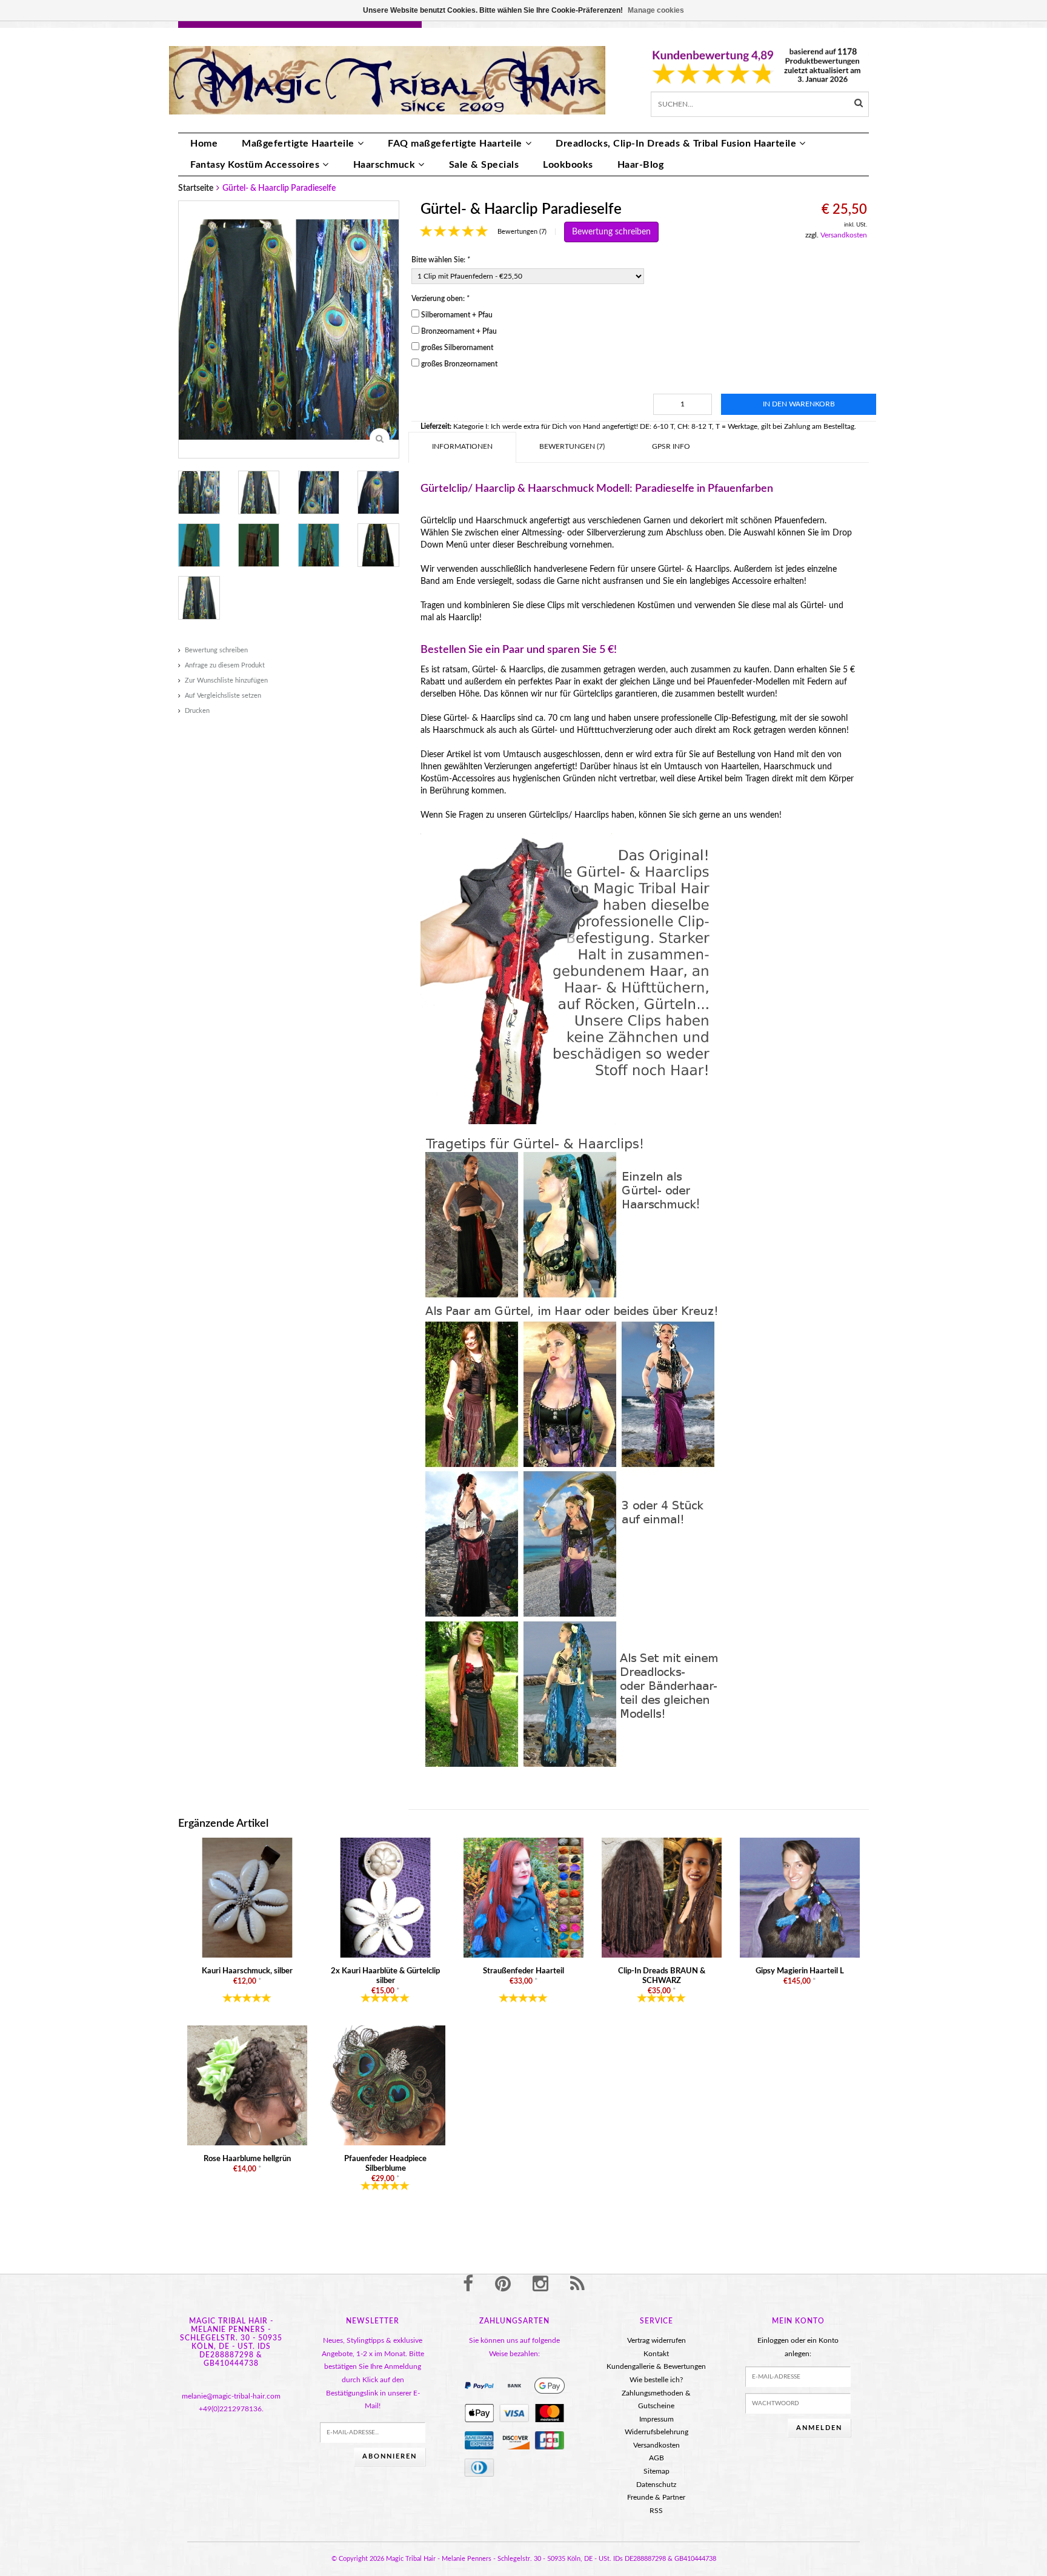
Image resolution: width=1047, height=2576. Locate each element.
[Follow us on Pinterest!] (503, 2285)
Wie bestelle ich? (656, 2380)
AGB (656, 2458)
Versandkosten (844, 235)
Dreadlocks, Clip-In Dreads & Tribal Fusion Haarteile (676, 144)
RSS (656, 2511)
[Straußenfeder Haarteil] (523, 1898)
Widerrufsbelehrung (656, 2432)
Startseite (196, 188)
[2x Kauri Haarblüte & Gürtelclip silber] (385, 1898)
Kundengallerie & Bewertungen (656, 2366)
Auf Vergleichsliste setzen (223, 696)
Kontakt (656, 2354)
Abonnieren (390, 2456)
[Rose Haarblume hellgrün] (247, 2085)
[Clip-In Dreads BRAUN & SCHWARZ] (662, 1898)
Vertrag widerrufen (656, 2340)
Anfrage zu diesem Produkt (225, 665)
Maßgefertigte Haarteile (298, 144)
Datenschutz (656, 2485)
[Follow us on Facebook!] (468, 2285)
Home (204, 144)
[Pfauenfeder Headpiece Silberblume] (385, 2085)
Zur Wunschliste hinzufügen (226, 680)
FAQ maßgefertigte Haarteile (455, 144)
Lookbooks (568, 165)
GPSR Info (671, 446)
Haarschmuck (384, 165)
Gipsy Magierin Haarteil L (800, 1971)
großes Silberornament (457, 348)
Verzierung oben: (440, 299)
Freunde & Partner (656, 2497)
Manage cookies (656, 10)
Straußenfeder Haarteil (523, 1971)
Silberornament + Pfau (457, 315)
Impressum (656, 2419)
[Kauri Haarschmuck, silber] (247, 1898)
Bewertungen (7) (522, 232)
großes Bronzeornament (459, 364)
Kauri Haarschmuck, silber (247, 1971)
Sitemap (656, 2471)
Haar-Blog (641, 165)
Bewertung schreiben (216, 650)
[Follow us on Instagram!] (540, 2285)
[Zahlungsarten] (479, 2386)
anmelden (819, 2428)
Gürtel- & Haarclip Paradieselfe (279, 188)
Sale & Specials (484, 165)
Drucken (197, 711)
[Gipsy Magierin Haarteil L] (800, 1898)
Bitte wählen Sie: (441, 260)
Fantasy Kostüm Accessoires (255, 165)
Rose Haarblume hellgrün (247, 2159)
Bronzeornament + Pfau (459, 331)
